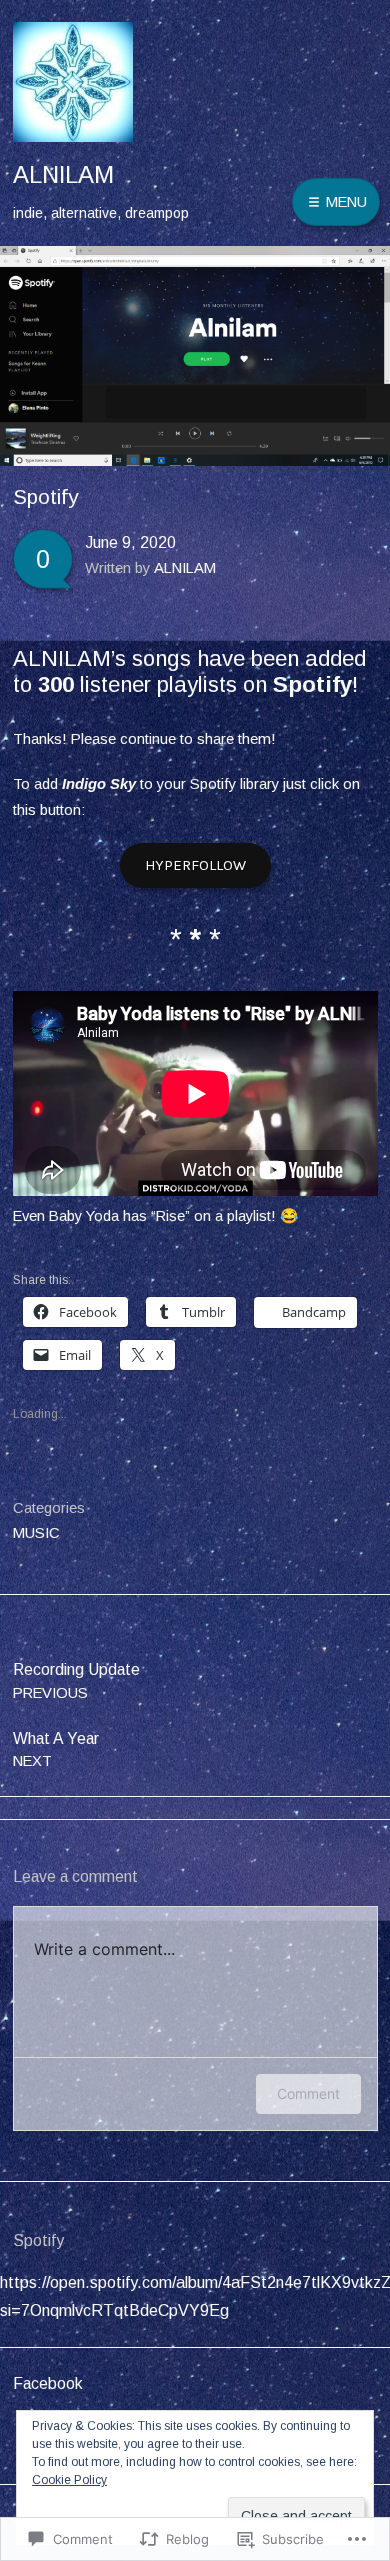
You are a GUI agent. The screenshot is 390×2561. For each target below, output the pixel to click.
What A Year (56, 1749)
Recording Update (76, 1680)
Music (36, 1533)
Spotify (312, 684)
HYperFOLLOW (195, 865)
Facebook (48, 2383)
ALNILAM (63, 174)
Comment (308, 2093)
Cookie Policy (69, 2480)
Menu (344, 202)
